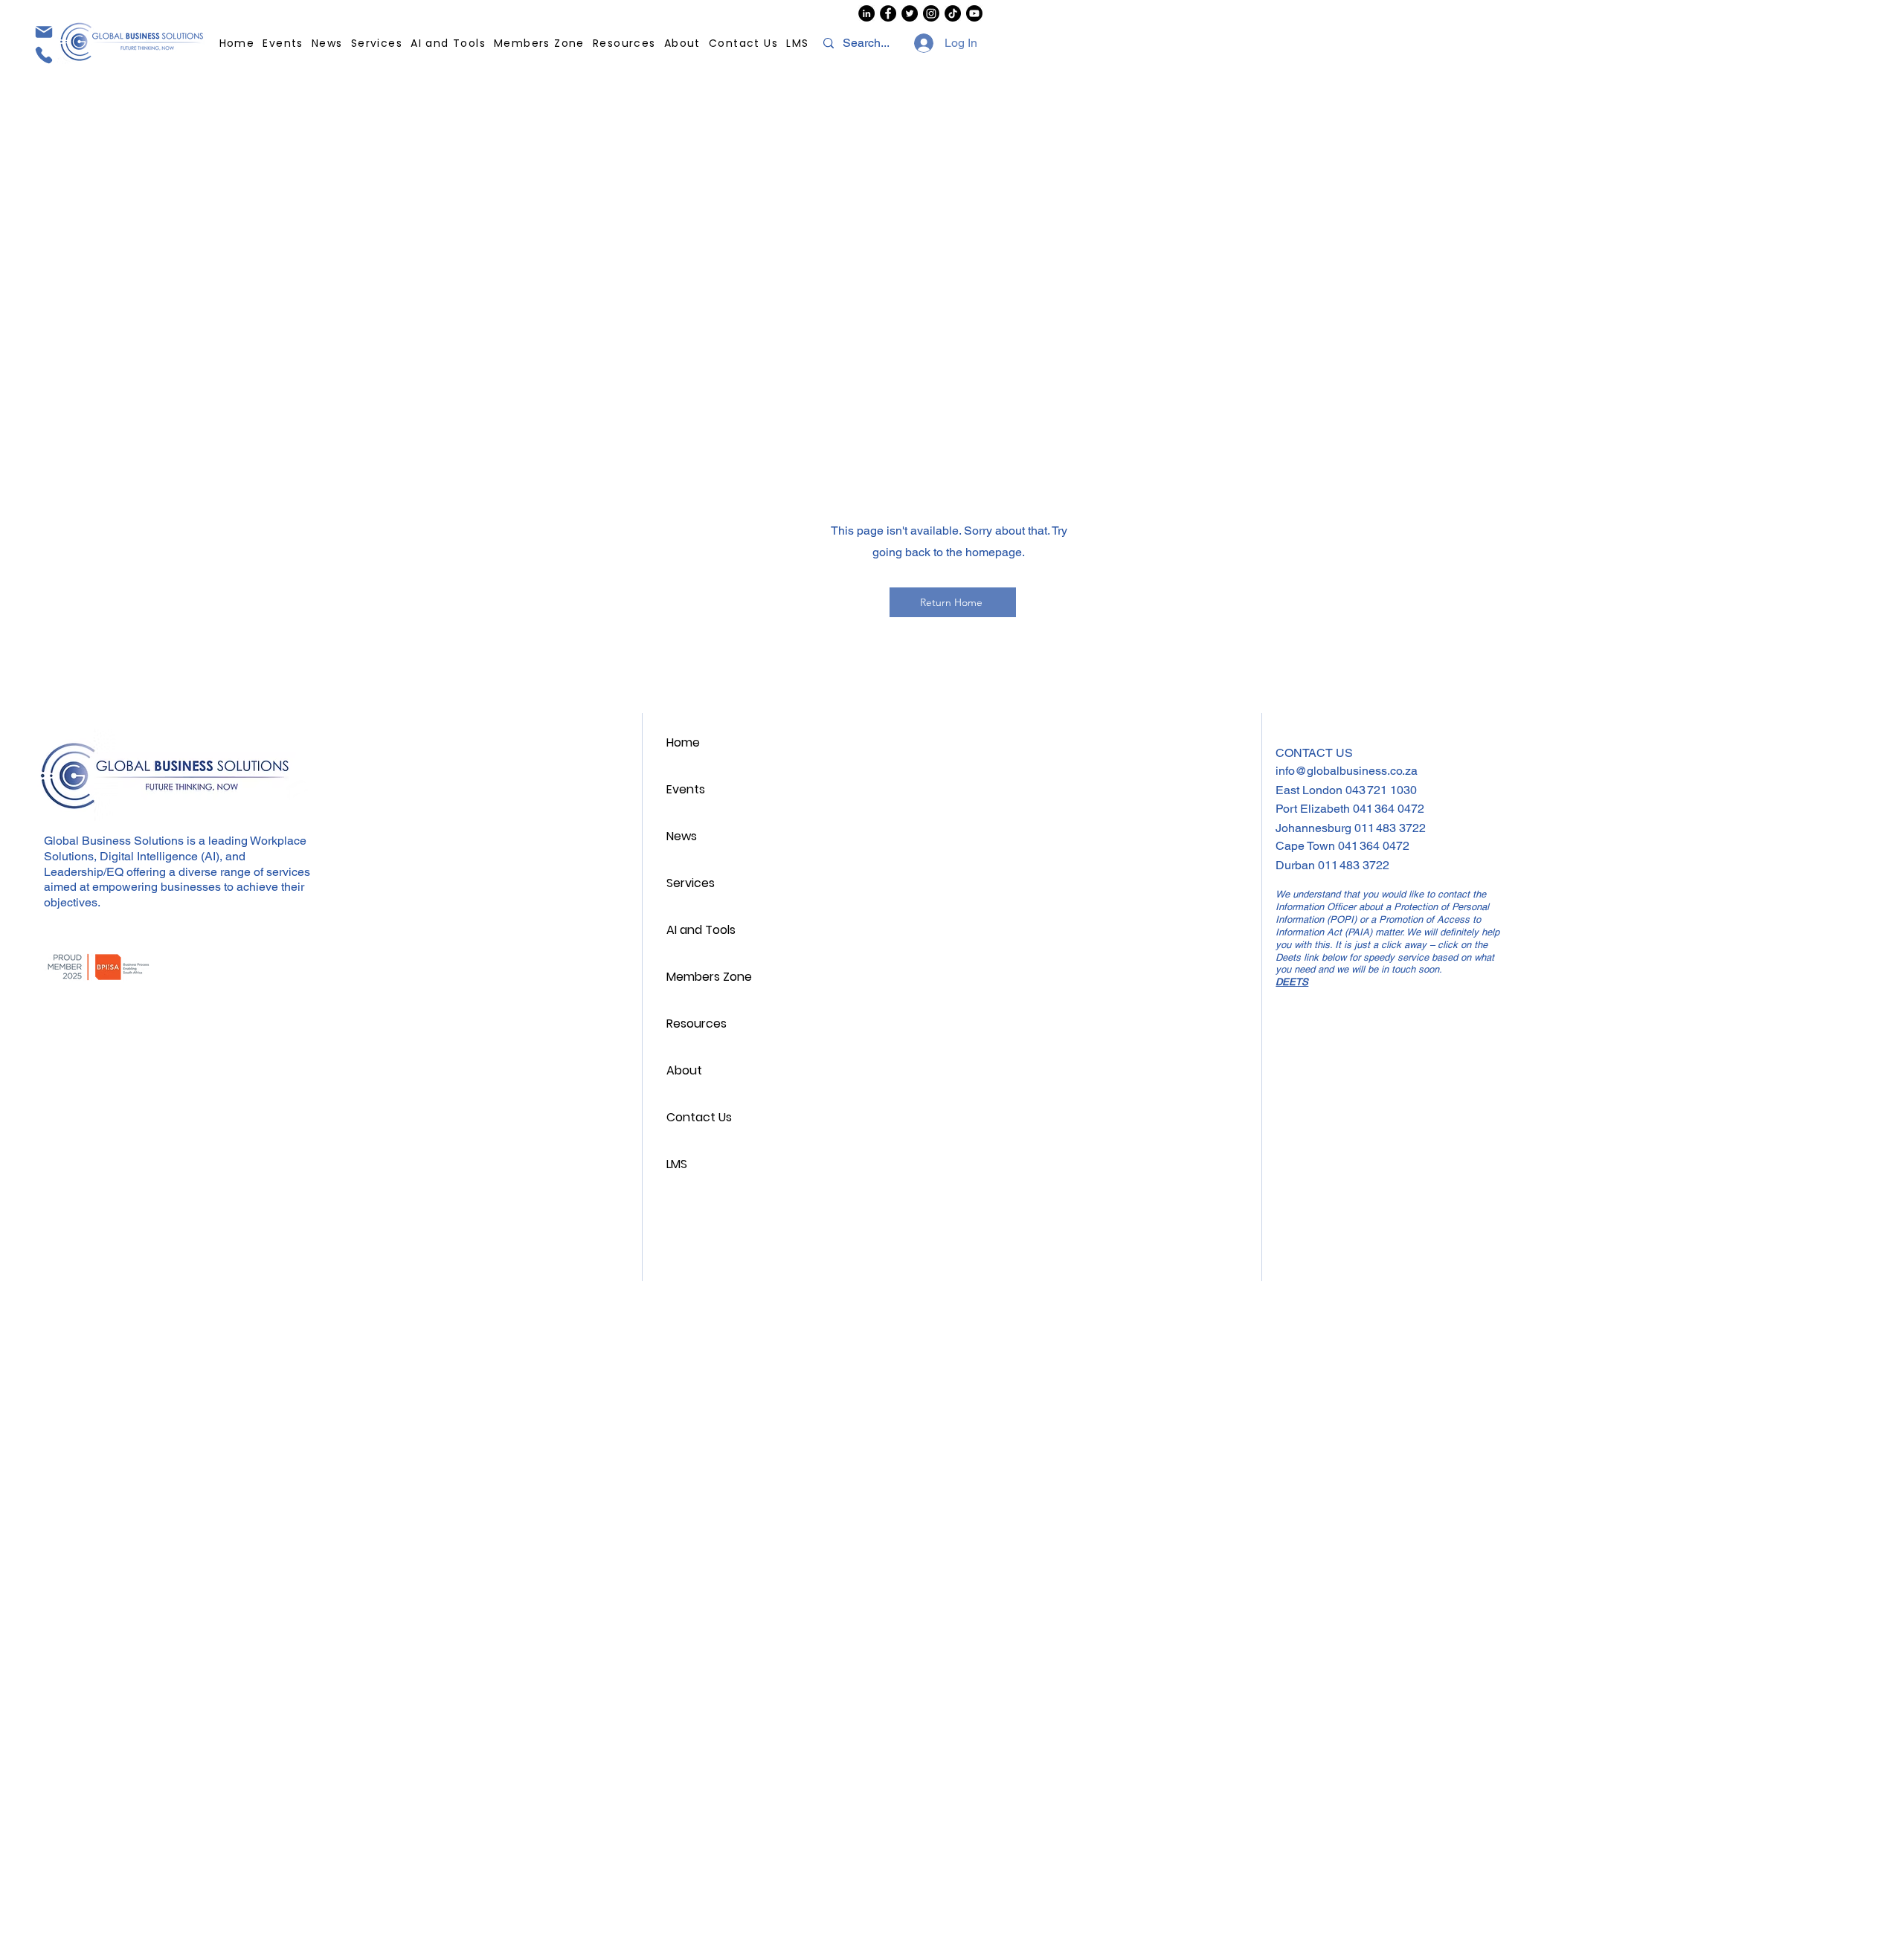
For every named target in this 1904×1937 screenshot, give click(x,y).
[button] (625, 43)
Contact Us (699, 1117)
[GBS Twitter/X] (910, 13)
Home (683, 742)
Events (686, 789)
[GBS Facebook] (888, 13)
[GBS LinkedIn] (866, 13)
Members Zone (709, 977)
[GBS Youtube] (974, 13)
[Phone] (43, 55)
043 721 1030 (1381, 790)
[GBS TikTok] (953, 13)
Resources (697, 1024)
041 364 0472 (1389, 809)
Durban (1297, 865)
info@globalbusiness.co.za (1347, 771)
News (682, 836)
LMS (677, 1164)
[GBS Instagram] (931, 13)
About (684, 1070)
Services (691, 883)
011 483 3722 (1390, 828)
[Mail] (43, 32)
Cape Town (1307, 846)
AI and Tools (701, 930)
